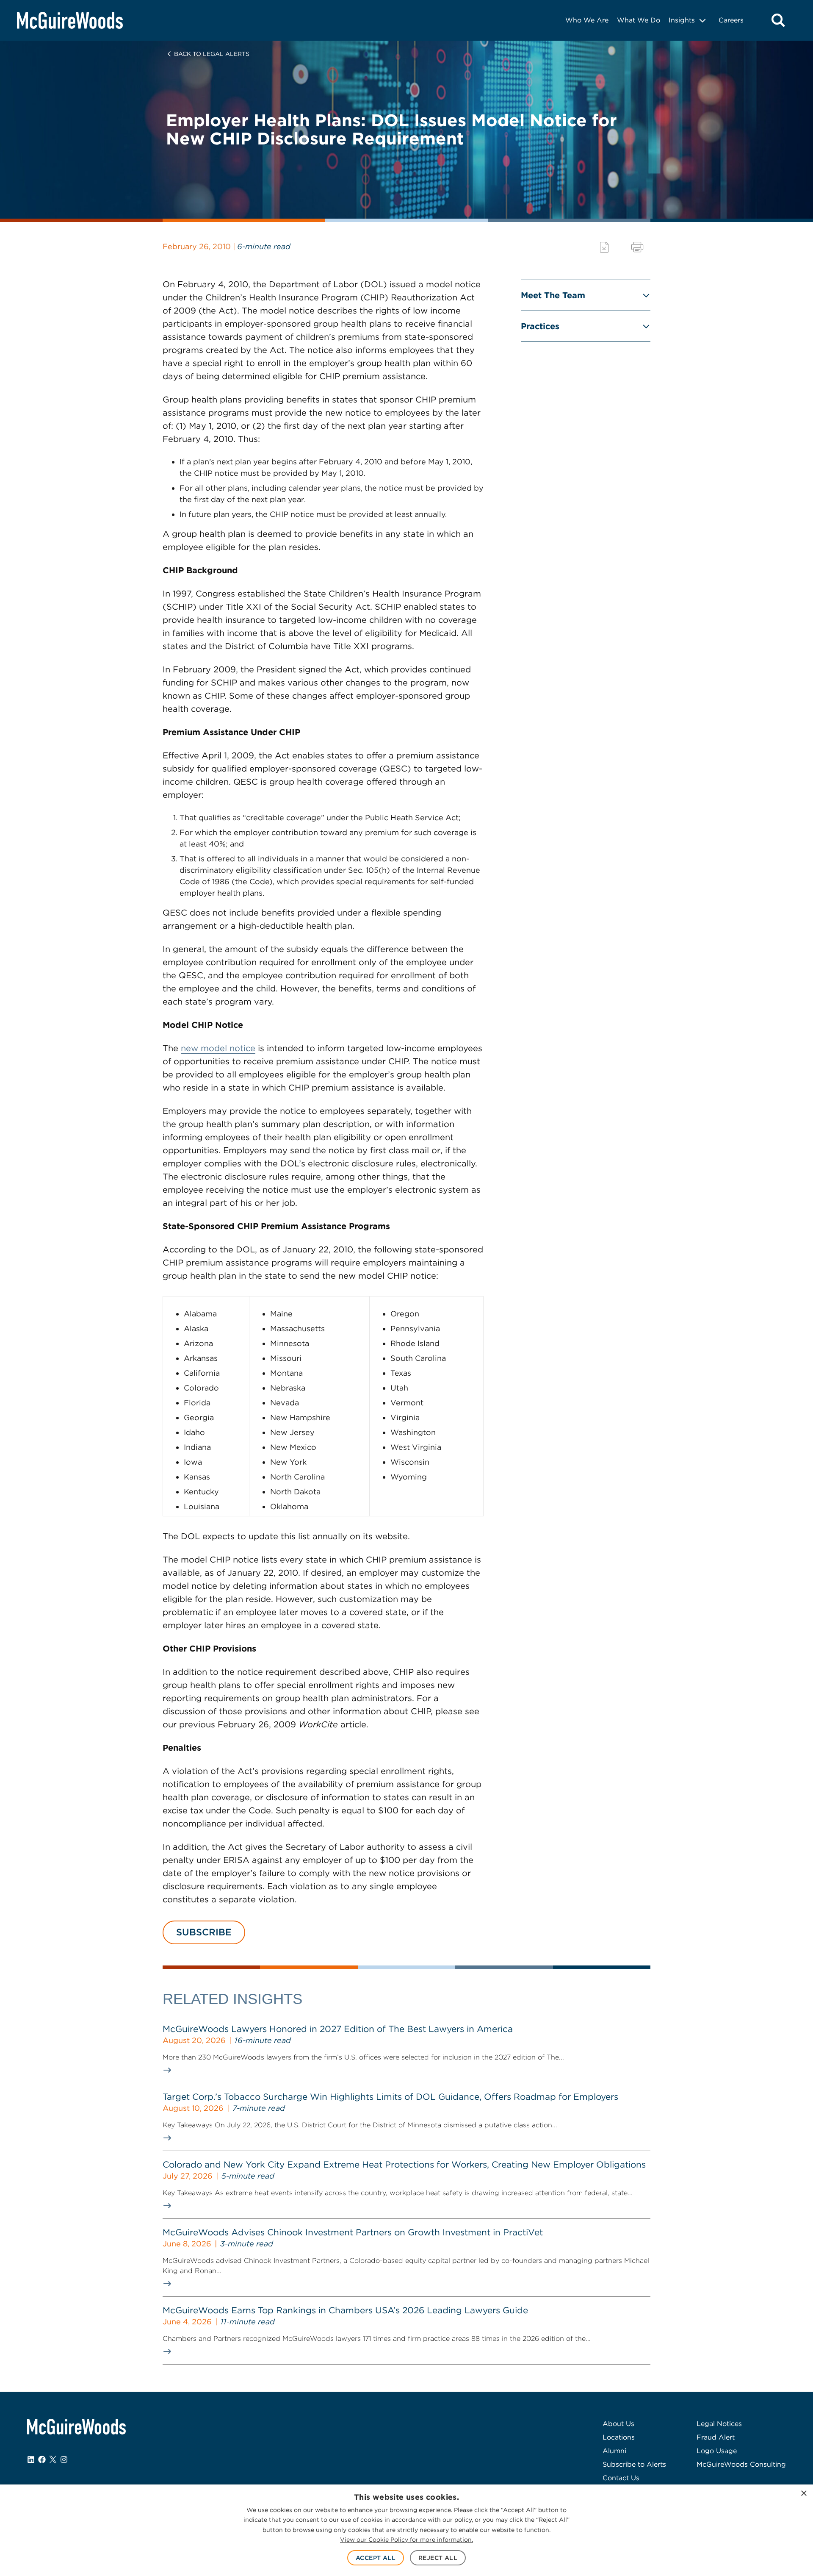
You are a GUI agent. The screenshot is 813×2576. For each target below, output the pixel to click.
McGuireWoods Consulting (741, 2464)
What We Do (639, 20)
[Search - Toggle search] (778, 20)
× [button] (803, 2494)
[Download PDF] (604, 247)
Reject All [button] (438, 2558)
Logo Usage (717, 2451)
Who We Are (587, 20)
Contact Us (621, 2478)
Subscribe (204, 1932)
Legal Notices (719, 2424)
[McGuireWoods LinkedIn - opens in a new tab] (31, 2459)
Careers (731, 20)
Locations (619, 2437)
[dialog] (406, 2530)
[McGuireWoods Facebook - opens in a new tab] (42, 2459)
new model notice (218, 1048)
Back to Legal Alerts (212, 54)
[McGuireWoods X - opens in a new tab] (53, 2459)
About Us (618, 2424)
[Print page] (637, 247)
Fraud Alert (716, 2437)
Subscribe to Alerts (634, 2464)
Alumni (614, 2451)
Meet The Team (553, 295)
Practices (540, 326)
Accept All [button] (376, 2558)
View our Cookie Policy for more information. (406, 2540)
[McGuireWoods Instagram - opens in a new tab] (64, 2459)
